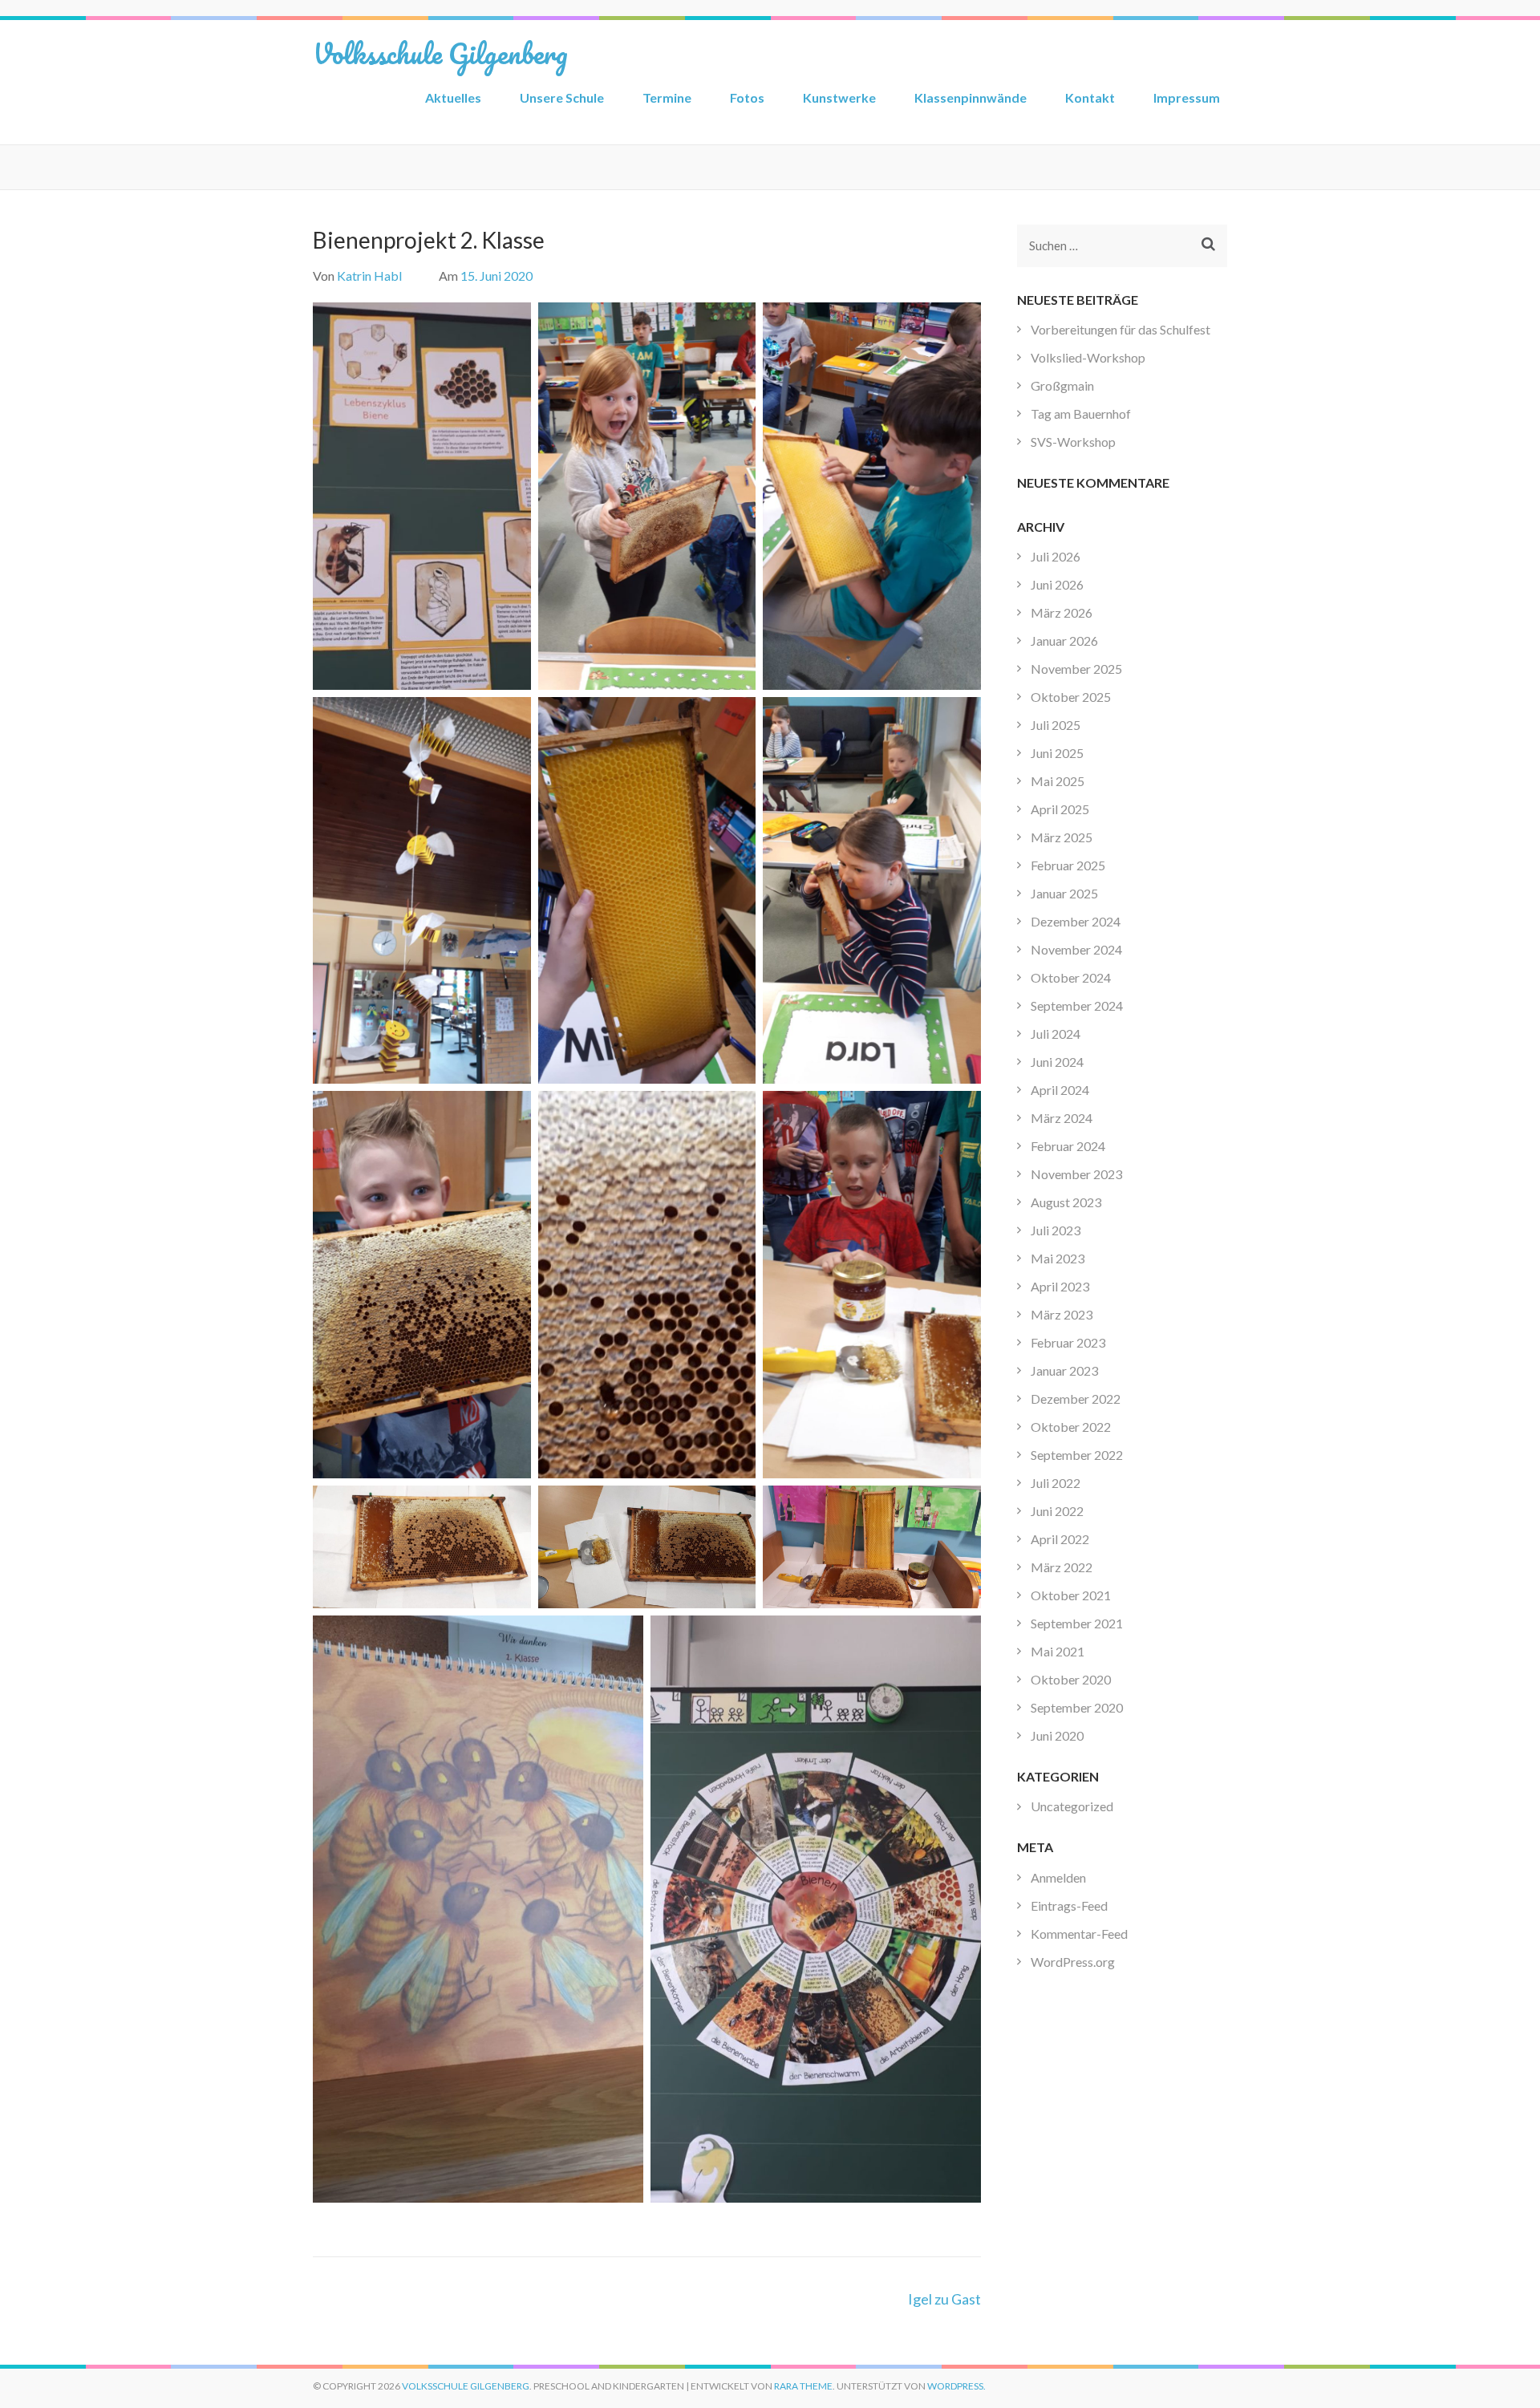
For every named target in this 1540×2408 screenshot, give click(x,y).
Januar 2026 (1064, 641)
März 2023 (1062, 1314)
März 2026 (1062, 612)
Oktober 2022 (1071, 1427)
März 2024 (1062, 1118)
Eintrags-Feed (1069, 1905)
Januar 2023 (1064, 1370)
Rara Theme (803, 2386)
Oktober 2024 (1071, 977)
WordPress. (956, 2386)
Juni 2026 (1057, 584)
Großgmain (1062, 385)
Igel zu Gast (944, 2299)
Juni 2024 (1057, 1062)
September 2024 (1077, 1005)
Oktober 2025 (1071, 697)
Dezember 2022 (1076, 1399)
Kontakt (1090, 97)
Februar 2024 (1068, 1146)
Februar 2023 (1068, 1342)
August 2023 (1066, 1202)
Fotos (747, 97)
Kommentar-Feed (1079, 1934)
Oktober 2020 (1071, 1679)
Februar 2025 (1068, 865)
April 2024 (1060, 1090)
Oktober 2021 (1071, 1595)
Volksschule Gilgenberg (440, 53)
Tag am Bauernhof (1081, 413)
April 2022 (1060, 1539)
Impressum (1187, 97)
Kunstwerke (839, 97)
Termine (667, 97)
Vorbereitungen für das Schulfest (1121, 329)
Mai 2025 (1058, 781)
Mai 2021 (1058, 1651)
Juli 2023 (1056, 1230)
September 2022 (1077, 1455)
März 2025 (1062, 837)
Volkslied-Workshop (1088, 357)
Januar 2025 (1064, 893)
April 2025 (1060, 809)
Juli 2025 (1056, 725)
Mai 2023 (1058, 1258)
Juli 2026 (1056, 556)
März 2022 (1062, 1567)
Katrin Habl (369, 276)
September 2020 (1077, 1707)
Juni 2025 (1057, 753)
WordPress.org (1073, 1962)
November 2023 (1076, 1174)
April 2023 (1060, 1286)
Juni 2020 (1057, 1735)
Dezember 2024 (1076, 921)
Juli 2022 (1056, 1483)
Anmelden (1058, 1877)
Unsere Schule (562, 97)
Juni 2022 (1057, 1511)
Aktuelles (453, 97)
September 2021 (1077, 1623)
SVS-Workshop (1073, 442)
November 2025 (1076, 669)
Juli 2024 (1056, 1034)
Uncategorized (1072, 1806)
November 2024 (1076, 949)
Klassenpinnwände (971, 97)
